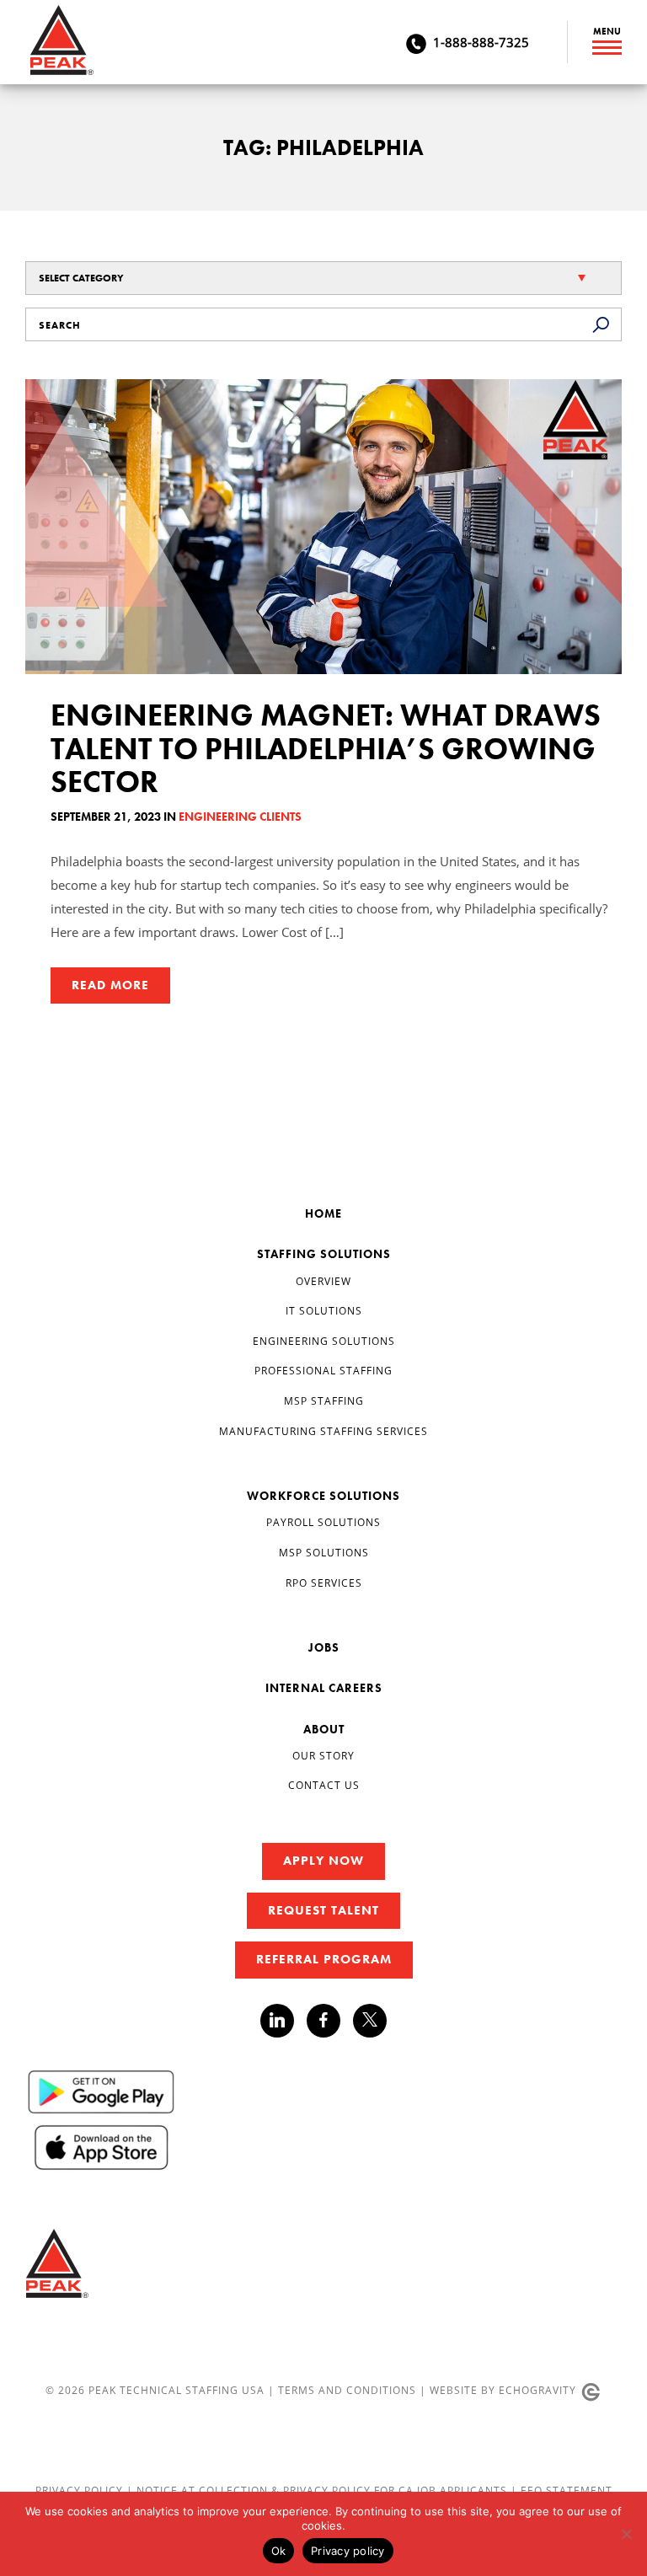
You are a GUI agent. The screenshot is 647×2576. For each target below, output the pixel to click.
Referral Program (324, 1959)
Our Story (323, 1755)
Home (323, 1213)
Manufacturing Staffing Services (323, 1431)
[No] (626, 2534)
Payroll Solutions (323, 1522)
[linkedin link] (283, 2021)
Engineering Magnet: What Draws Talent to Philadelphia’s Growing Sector (326, 749)
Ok (279, 2551)
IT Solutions (324, 1310)
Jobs (324, 1647)
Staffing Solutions (324, 1254)
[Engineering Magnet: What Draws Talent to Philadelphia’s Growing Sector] (323, 527)
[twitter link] (370, 2023)
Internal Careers (324, 1688)
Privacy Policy (81, 2490)
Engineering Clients (240, 817)
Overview (323, 1281)
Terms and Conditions (347, 2390)
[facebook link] (330, 2021)
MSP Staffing (324, 1400)
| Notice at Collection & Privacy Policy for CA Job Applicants (318, 2490)
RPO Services (324, 1583)
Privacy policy (348, 2551)
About (324, 1729)
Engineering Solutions (324, 1341)
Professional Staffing (323, 1370)
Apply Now (323, 1861)
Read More (110, 985)
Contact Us (324, 1785)
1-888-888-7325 (481, 42)
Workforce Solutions (323, 1496)
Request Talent (323, 1910)
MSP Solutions (324, 1552)
